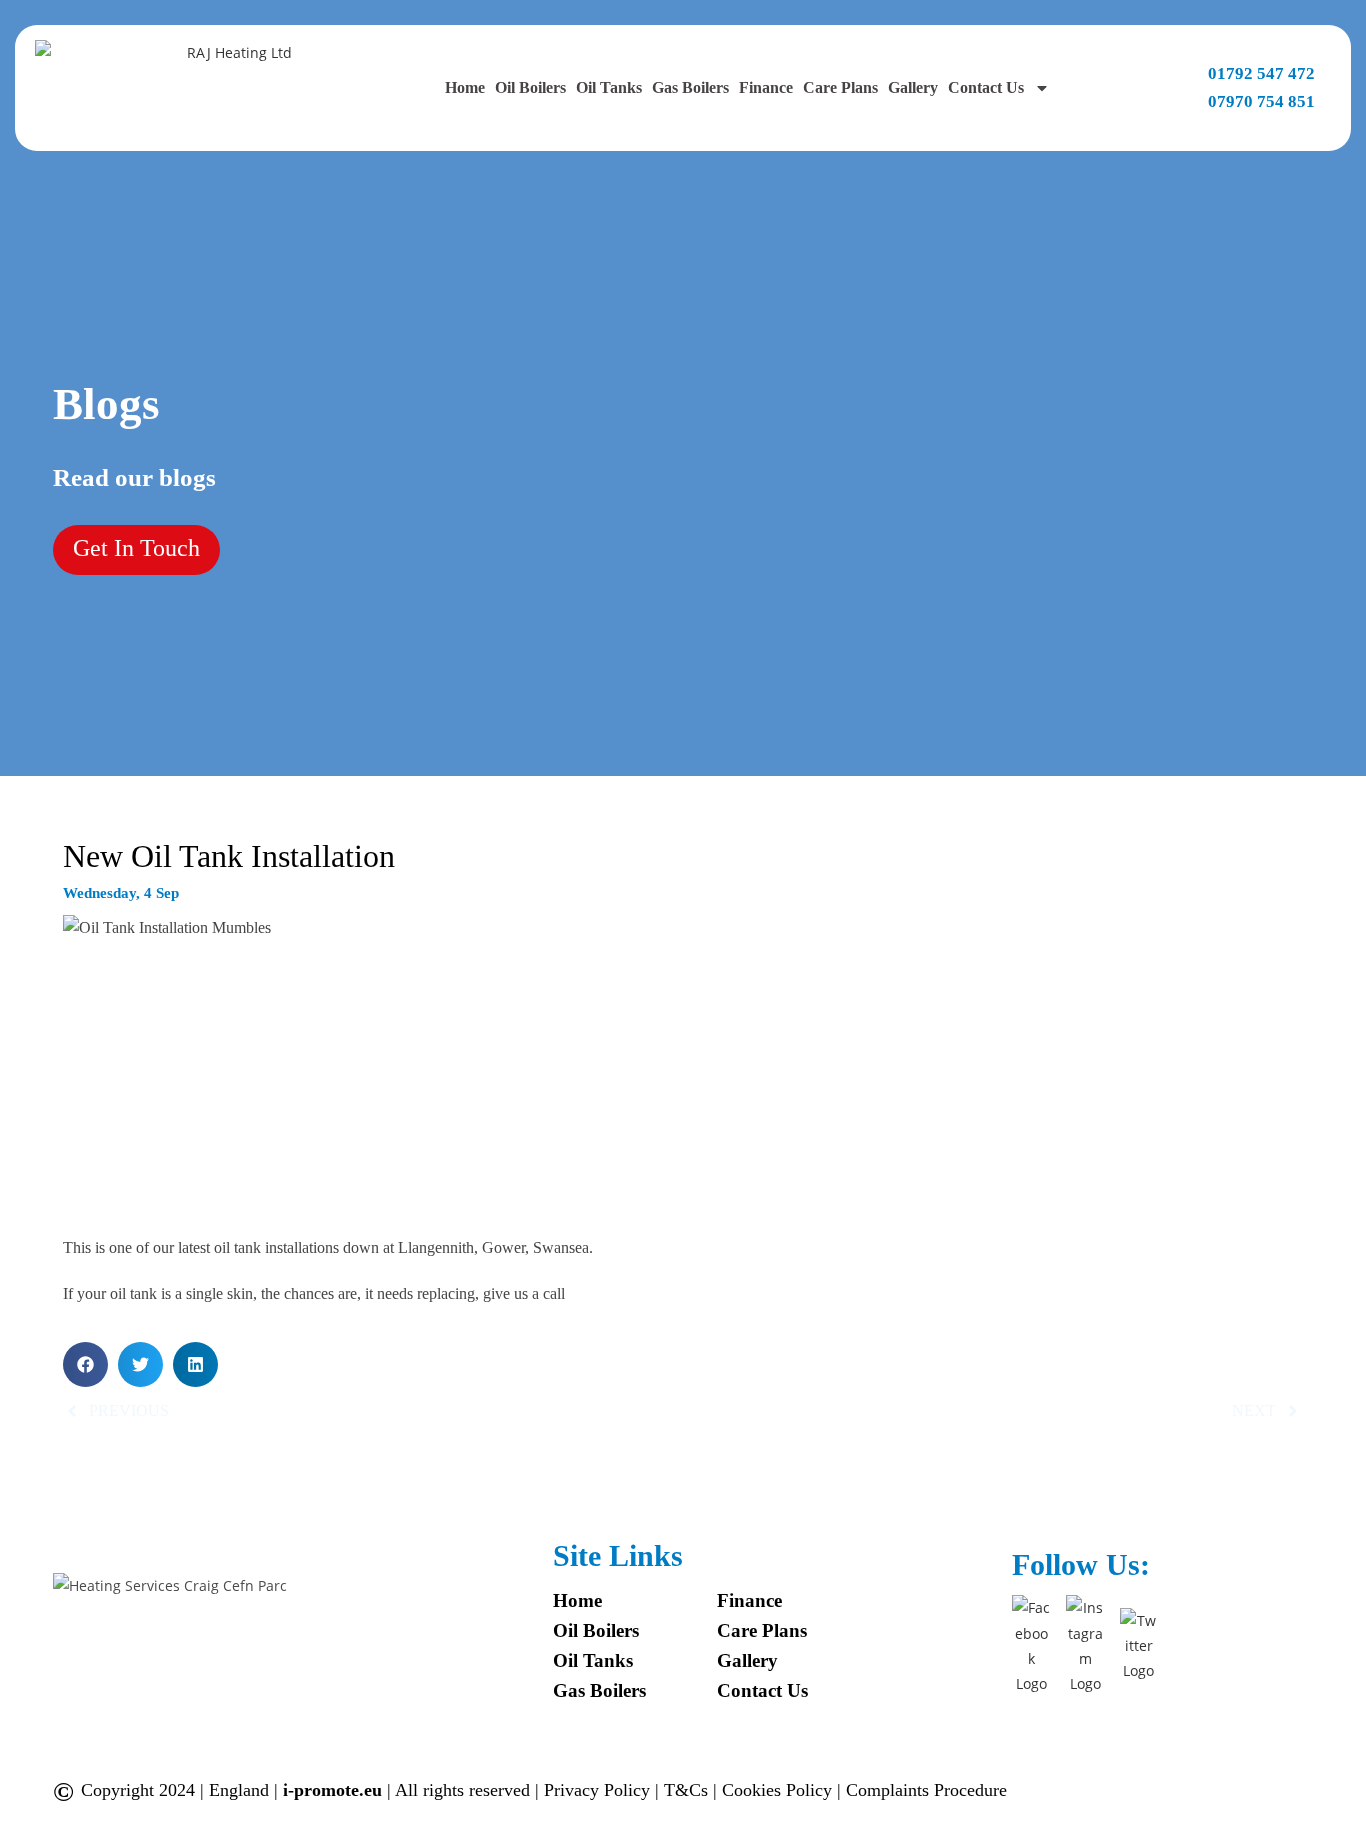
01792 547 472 (1261, 73)
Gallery (913, 87)
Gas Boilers (690, 87)
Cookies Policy (779, 1790)
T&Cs (688, 1790)
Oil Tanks (609, 87)
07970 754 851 (1261, 101)
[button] (85, 1364)
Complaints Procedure (926, 1790)
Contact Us (986, 87)
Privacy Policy (599, 1790)
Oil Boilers (530, 87)
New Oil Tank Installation (229, 856)
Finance (766, 87)
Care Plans (840, 87)
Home (465, 87)
